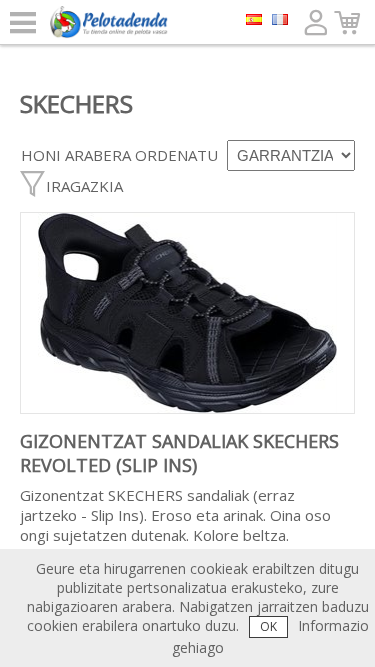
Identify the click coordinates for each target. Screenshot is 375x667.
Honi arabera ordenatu (119, 155)
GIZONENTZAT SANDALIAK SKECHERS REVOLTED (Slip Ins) (179, 453)
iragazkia (84, 186)
